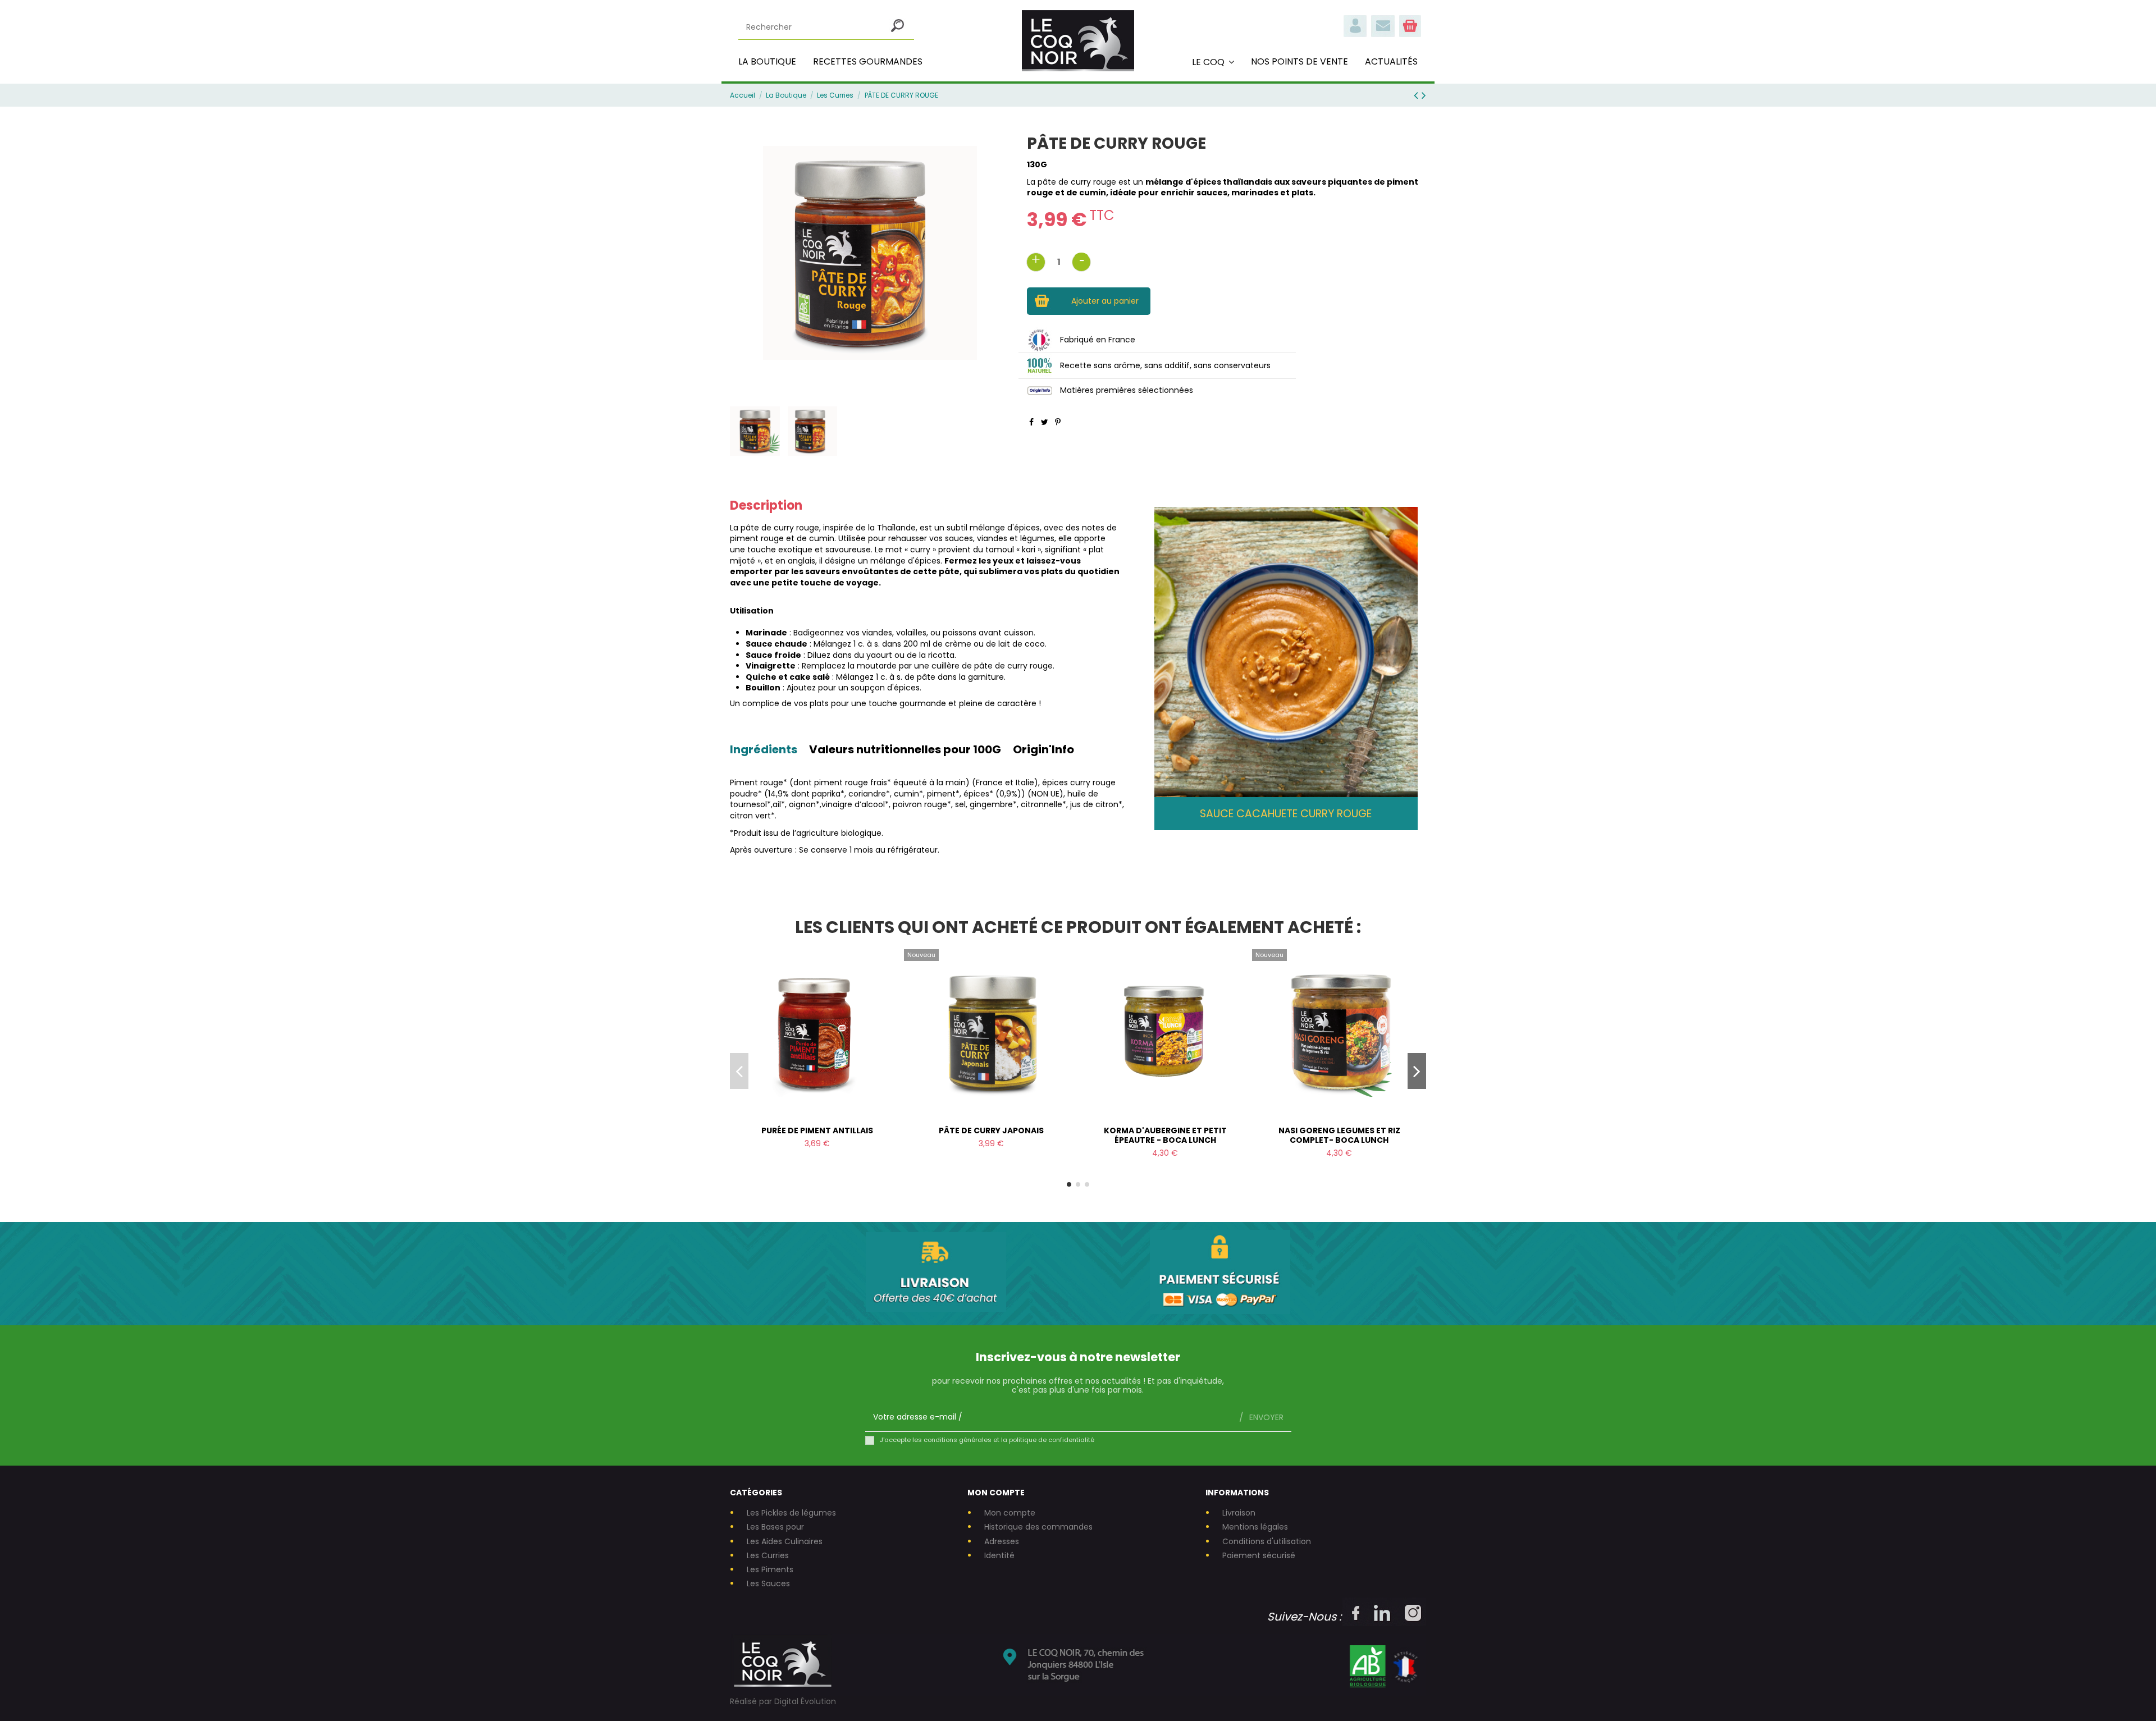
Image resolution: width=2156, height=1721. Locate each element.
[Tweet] (1045, 422)
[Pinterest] (1058, 422)
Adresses (1002, 1542)
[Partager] (1031, 422)
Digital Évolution (805, 1701)
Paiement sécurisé (1259, 1556)
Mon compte (1010, 1513)
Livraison (1239, 1513)
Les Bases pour (775, 1527)
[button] (1213, 62)
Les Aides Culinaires (785, 1542)
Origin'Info (1043, 751)
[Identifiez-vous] (1355, 34)
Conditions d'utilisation (1267, 1542)
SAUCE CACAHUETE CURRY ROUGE (1286, 814)
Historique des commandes (1038, 1527)
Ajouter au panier (1105, 301)
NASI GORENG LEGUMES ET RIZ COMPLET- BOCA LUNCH (1339, 1135)
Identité (999, 1556)
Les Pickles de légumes (791, 1513)
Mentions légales (1255, 1527)
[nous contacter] (1383, 34)
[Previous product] (1418, 95)
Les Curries (768, 1556)
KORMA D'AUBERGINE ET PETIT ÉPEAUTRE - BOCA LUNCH (1165, 1135)
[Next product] (1424, 95)
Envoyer (1265, 1417)
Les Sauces (768, 1584)
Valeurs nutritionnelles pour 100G (905, 751)
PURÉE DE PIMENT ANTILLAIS (817, 1130)
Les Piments (770, 1570)
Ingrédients (764, 751)
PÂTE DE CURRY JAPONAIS (991, 1130)
